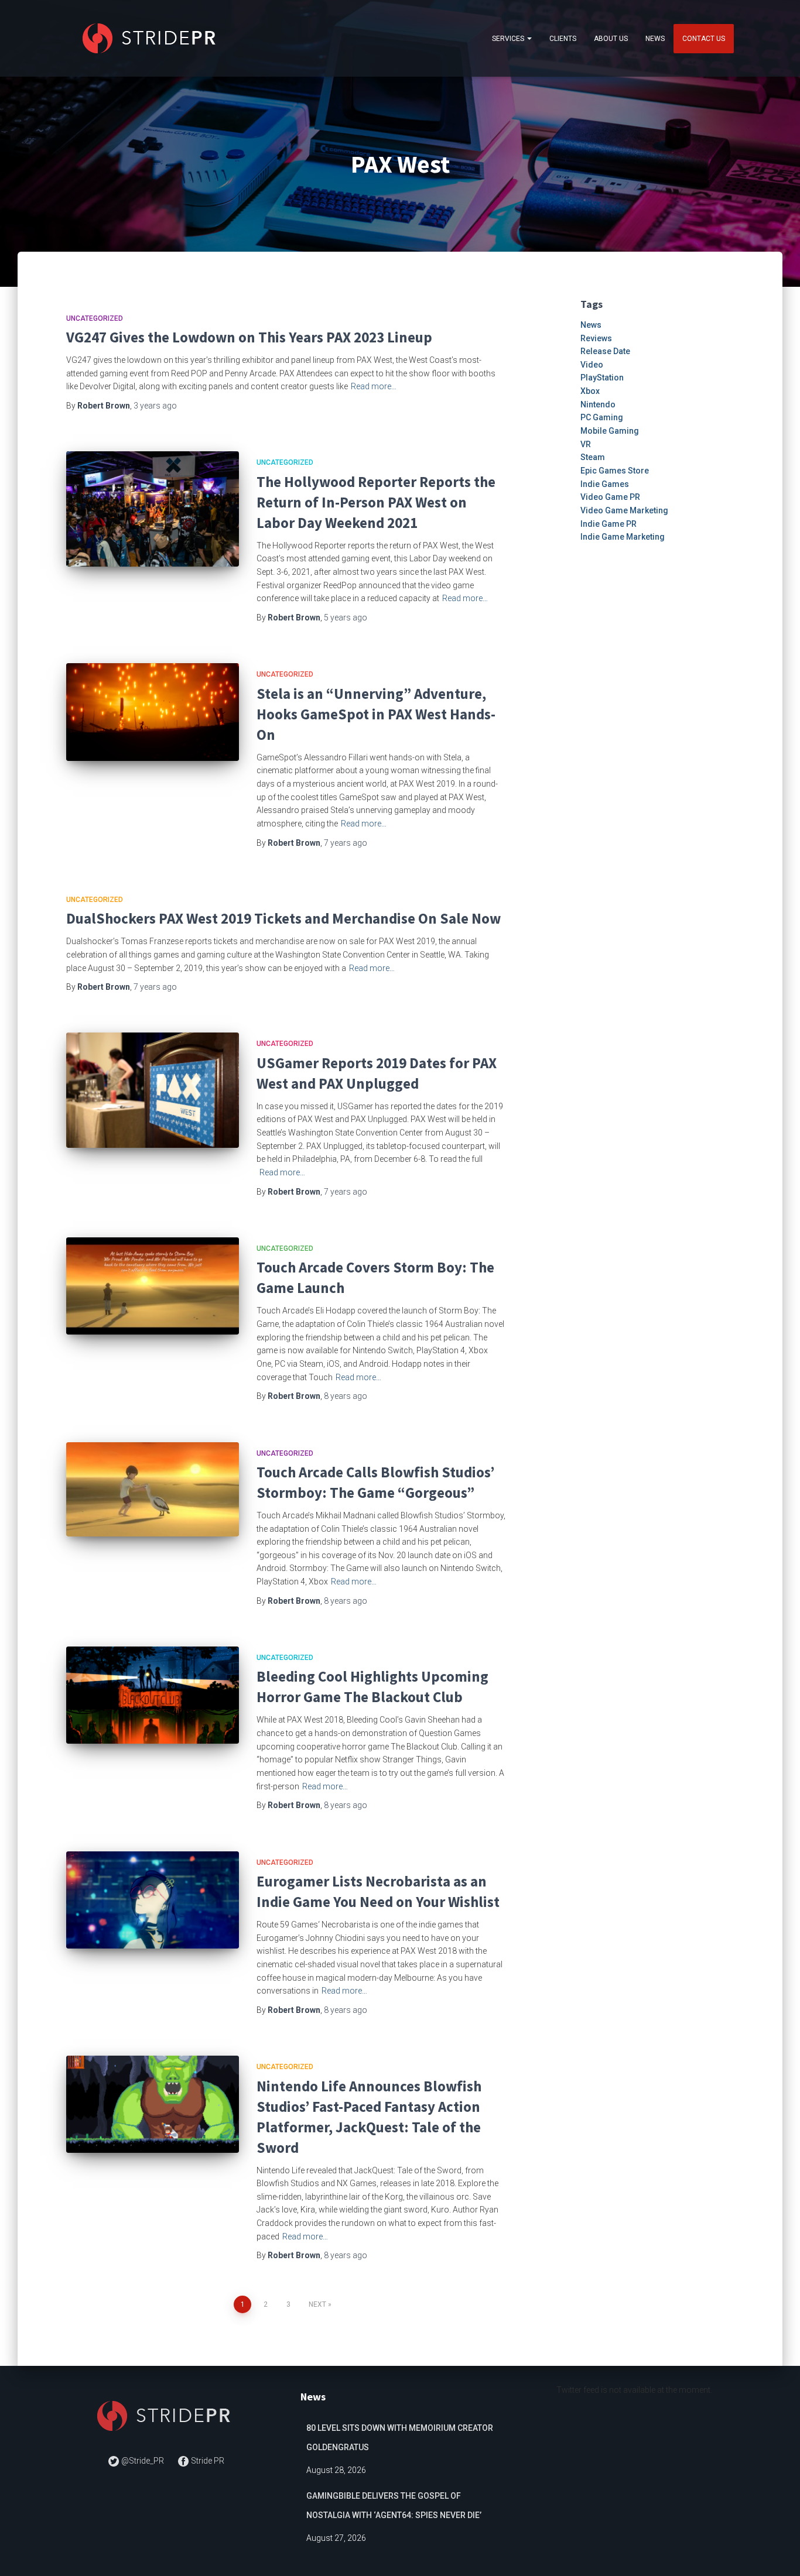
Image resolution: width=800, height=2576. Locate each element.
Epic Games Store (615, 471)
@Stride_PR (143, 2461)
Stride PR (207, 2461)
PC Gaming (602, 417)
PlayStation (602, 378)
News (655, 39)
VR (586, 444)
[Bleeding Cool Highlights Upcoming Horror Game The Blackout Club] (153, 1695)
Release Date (605, 351)
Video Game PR (610, 497)
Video (592, 365)
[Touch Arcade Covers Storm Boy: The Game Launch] (153, 1286)
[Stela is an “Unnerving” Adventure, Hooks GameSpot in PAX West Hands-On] (153, 712)
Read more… (374, 386)
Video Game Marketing (624, 510)
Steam (593, 457)
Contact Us (704, 39)
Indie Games (605, 484)
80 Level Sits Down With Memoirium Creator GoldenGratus (400, 2438)
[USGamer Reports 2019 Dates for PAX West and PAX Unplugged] (153, 1090)
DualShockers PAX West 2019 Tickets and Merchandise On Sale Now (283, 918)
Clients (563, 39)
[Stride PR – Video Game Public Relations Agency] (151, 38)
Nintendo (598, 404)
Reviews (596, 338)
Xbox (590, 391)
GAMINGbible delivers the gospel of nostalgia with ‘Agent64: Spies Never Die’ (394, 2506)
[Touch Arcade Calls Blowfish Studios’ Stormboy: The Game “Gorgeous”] (153, 1489)
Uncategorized (95, 318)
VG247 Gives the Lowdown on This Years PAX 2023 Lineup (249, 337)
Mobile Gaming (610, 431)
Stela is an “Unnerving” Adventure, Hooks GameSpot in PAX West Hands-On (376, 714)
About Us (611, 39)
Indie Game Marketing (623, 537)
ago (155, 406)
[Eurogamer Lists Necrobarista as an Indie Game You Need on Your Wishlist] (153, 1900)
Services (509, 39)
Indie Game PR (608, 524)
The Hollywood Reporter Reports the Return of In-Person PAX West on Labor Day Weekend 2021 (376, 502)
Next (317, 2304)
